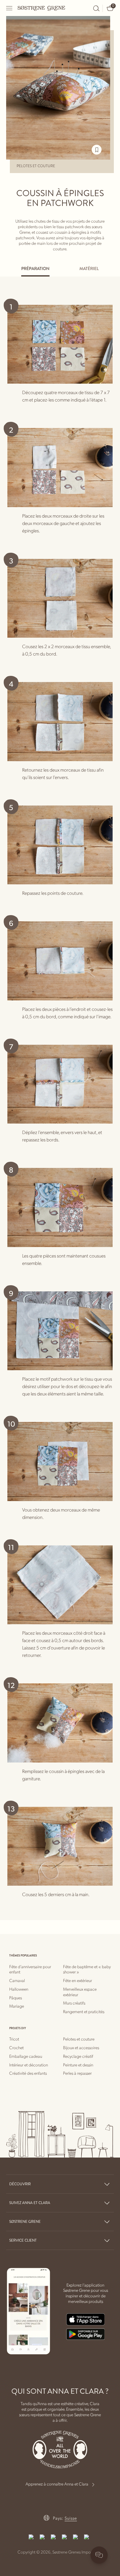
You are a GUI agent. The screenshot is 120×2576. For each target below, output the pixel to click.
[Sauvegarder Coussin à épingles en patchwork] (97, 150)
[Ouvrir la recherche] (96, 8)
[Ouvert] (10, 8)
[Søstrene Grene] (42, 8)
